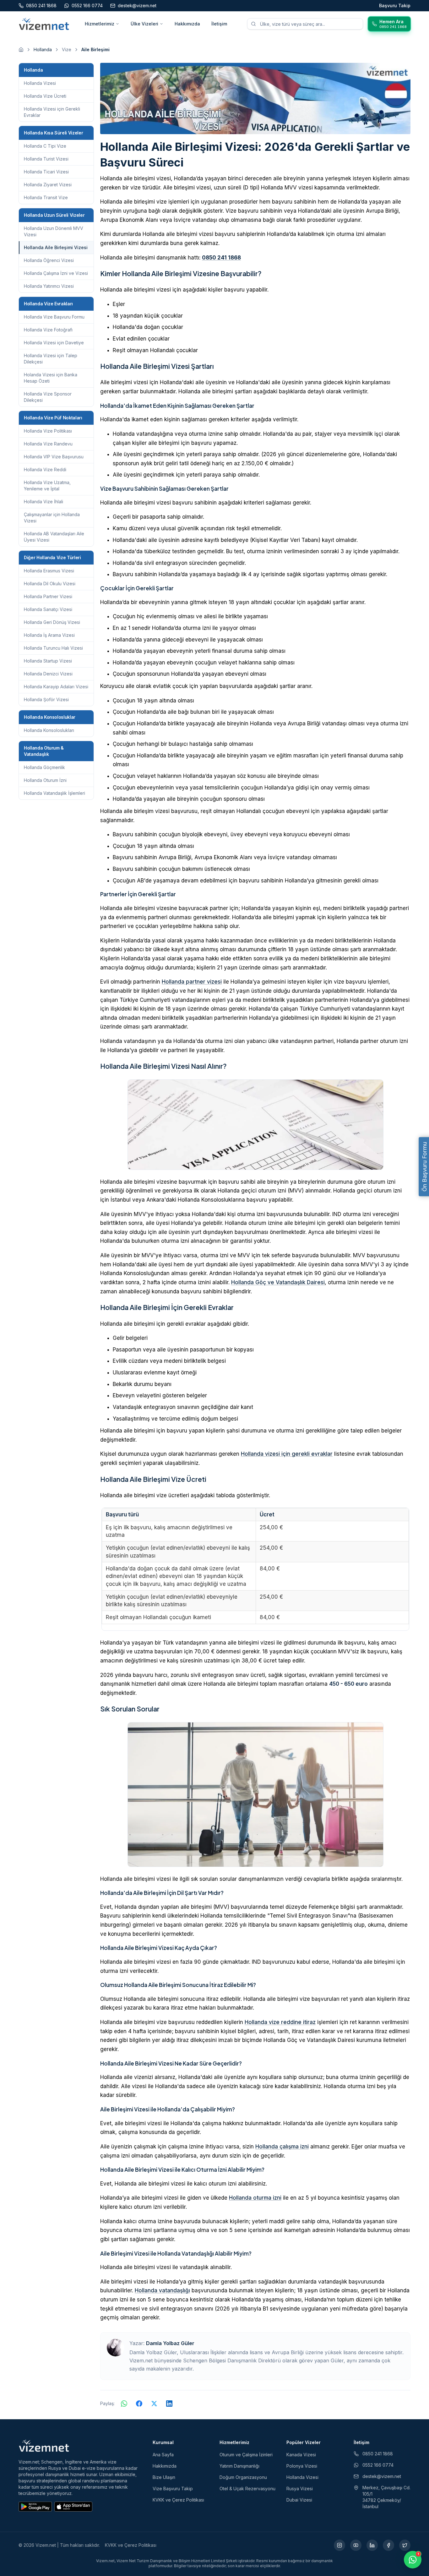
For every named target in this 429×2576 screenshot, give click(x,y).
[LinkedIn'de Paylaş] (169, 2404)
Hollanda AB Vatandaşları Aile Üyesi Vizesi (54, 537)
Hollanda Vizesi (40, 83)
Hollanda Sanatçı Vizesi (48, 609)
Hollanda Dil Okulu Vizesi (50, 584)
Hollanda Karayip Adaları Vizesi (56, 687)
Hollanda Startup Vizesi (48, 661)
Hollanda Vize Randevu (48, 444)
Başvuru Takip (395, 5)
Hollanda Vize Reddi (45, 469)
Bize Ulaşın (164, 2477)
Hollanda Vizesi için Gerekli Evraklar (52, 112)
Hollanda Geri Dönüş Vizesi (52, 622)
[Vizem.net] (44, 2446)
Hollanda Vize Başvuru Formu (54, 317)
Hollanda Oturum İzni (45, 780)
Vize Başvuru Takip (173, 2489)
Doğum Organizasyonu (243, 2477)
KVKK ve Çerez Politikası (178, 2500)
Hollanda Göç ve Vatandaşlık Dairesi (278, 1282)
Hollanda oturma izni (255, 2198)
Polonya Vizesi (302, 2466)
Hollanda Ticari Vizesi (46, 172)
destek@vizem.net (382, 2476)
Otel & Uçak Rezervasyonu (247, 2489)
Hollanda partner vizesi (192, 982)
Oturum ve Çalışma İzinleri (246, 2455)
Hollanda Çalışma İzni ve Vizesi (56, 273)
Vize (67, 49)
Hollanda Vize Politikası (48, 431)
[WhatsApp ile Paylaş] (124, 2404)
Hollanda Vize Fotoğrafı (48, 330)
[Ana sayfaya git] (21, 50)
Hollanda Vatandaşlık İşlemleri (54, 793)
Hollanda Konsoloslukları (49, 730)
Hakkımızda (187, 24)
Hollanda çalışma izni (282, 2147)
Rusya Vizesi (300, 2489)
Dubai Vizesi (299, 2500)
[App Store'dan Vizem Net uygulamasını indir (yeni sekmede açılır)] (73, 2507)
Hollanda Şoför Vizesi (46, 699)
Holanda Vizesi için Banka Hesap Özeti (51, 378)
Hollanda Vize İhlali (43, 502)
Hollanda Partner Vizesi (48, 596)
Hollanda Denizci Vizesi (48, 674)
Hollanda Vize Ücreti (45, 96)
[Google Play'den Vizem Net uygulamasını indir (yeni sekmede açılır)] (35, 2507)
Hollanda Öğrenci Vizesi (49, 260)
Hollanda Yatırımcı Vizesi (49, 286)
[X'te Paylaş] (154, 2404)
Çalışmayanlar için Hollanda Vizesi (52, 518)
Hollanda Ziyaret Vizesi (48, 185)
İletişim (219, 24)
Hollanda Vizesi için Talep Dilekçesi (51, 359)
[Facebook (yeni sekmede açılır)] (388, 2545)
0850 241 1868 (221, 258)
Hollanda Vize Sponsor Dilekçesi (48, 397)
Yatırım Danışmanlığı (239, 2466)
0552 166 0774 (378, 2465)
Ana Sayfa (163, 2455)
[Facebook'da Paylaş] (139, 2404)
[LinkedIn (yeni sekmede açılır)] (372, 2545)
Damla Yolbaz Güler (170, 2343)
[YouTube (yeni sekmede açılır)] (356, 2545)
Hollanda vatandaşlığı (162, 2290)
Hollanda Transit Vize (46, 197)
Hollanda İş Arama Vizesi (49, 635)
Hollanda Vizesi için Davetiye (54, 343)
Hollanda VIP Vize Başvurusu (54, 457)
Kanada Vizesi (301, 2455)
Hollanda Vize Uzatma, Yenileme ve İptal (47, 486)
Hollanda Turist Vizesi (46, 159)
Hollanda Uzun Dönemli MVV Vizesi (54, 231)
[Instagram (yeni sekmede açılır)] (339, 2545)
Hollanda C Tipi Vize (45, 146)
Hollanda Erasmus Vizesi (49, 571)
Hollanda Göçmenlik (44, 767)
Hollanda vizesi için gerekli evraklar (287, 1454)
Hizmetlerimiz (100, 24)
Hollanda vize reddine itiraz (280, 2022)
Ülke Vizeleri (144, 24)
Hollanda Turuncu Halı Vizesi (53, 648)
